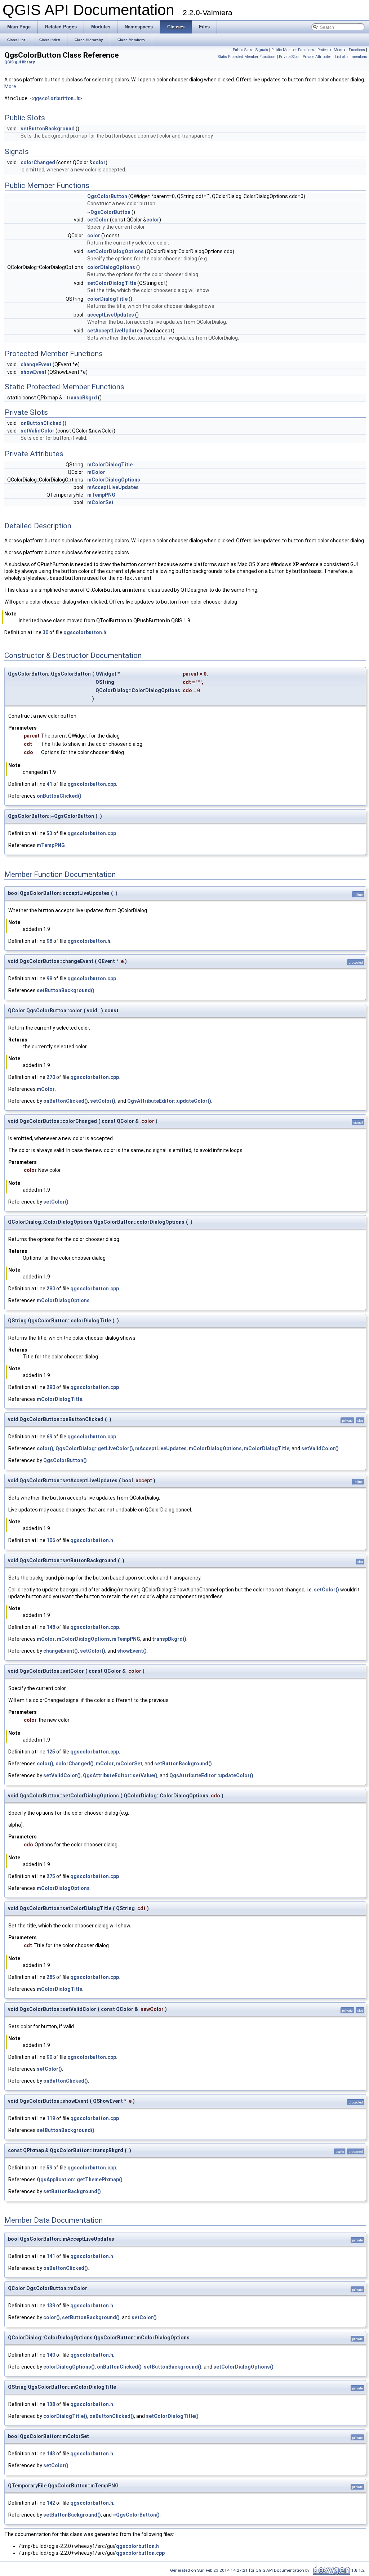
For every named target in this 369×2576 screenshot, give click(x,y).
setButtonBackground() (66, 990)
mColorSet (100, 502)
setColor (98, 220)
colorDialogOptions (111, 267)
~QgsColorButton (109, 212)
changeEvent (36, 364)
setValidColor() (320, 1448)
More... (12, 86)
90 (49, 2057)
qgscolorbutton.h (56, 98)
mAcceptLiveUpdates (113, 487)
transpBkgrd (82, 398)
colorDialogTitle (107, 299)
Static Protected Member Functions (247, 57)
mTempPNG (101, 495)
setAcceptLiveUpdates (115, 331)
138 (51, 2404)
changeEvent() (61, 1651)
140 (51, 2355)
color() (45, 1448)
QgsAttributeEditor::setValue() (120, 1775)
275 (51, 1876)
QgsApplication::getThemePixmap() (80, 2179)
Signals (262, 50)
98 (49, 941)
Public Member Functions (293, 50)
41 (49, 784)
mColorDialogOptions (114, 480)
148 (51, 1627)
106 (51, 1540)
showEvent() (132, 1651)
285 (51, 1977)
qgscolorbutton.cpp (92, 784)
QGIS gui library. (20, 62)
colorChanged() (75, 1764)
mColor (96, 472)
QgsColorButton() (65, 1460)
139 (51, 2306)
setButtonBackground (48, 129)
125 (51, 1752)
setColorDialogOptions (115, 251)
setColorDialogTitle (112, 283)
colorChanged (38, 162)
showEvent (34, 372)
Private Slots (289, 57)
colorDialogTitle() (65, 2416)
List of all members (351, 57)
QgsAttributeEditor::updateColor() (169, 1101)
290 (51, 1387)
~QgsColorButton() (136, 2515)
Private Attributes (317, 57)
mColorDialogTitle (110, 465)
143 (51, 2454)
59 (49, 2168)
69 (49, 1437)
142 (51, 2503)
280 (51, 1289)
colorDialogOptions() (69, 2367)
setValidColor (37, 431)
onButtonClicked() (59, 796)
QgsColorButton (107, 196)
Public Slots (243, 50)
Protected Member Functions (341, 50)
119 (51, 2118)
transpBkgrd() (169, 1639)
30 (45, 632)
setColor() (103, 1101)
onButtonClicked (41, 423)
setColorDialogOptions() (243, 2367)
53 (49, 833)
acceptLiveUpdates (111, 315)
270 (51, 1077)
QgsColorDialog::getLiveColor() (94, 1448)
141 (51, 2256)
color (99, 162)
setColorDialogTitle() (172, 2416)
